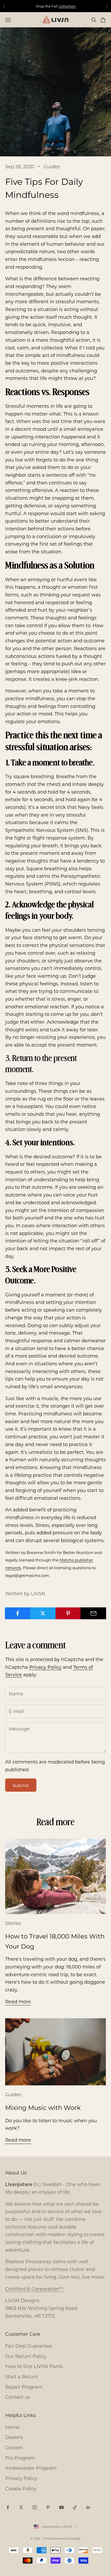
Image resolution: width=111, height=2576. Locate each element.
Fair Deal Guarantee (29, 2346)
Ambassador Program (31, 2468)
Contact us (18, 2397)
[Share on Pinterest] (68, 1613)
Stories (13, 1923)
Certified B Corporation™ (34, 2289)
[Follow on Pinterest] (48, 2507)
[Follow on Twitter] (21, 2507)
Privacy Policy (45, 1667)
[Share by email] (93, 1613)
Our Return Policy (26, 2356)
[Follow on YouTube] (61, 2507)
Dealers (14, 2437)
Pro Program (20, 2458)
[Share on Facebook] (18, 1613)
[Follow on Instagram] (35, 2507)
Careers (14, 2447)
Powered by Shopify (66, 2539)
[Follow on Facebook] (8, 2507)
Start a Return (21, 2376)
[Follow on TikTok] (75, 2507)
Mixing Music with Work (43, 2107)
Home (12, 2427)
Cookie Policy (21, 2489)
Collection (67, 6)
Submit (21, 1785)
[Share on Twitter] (43, 1613)
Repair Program (24, 2387)
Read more (18, 2001)
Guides (52, 166)
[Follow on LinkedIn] (88, 2507)
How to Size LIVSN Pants (34, 2366)
